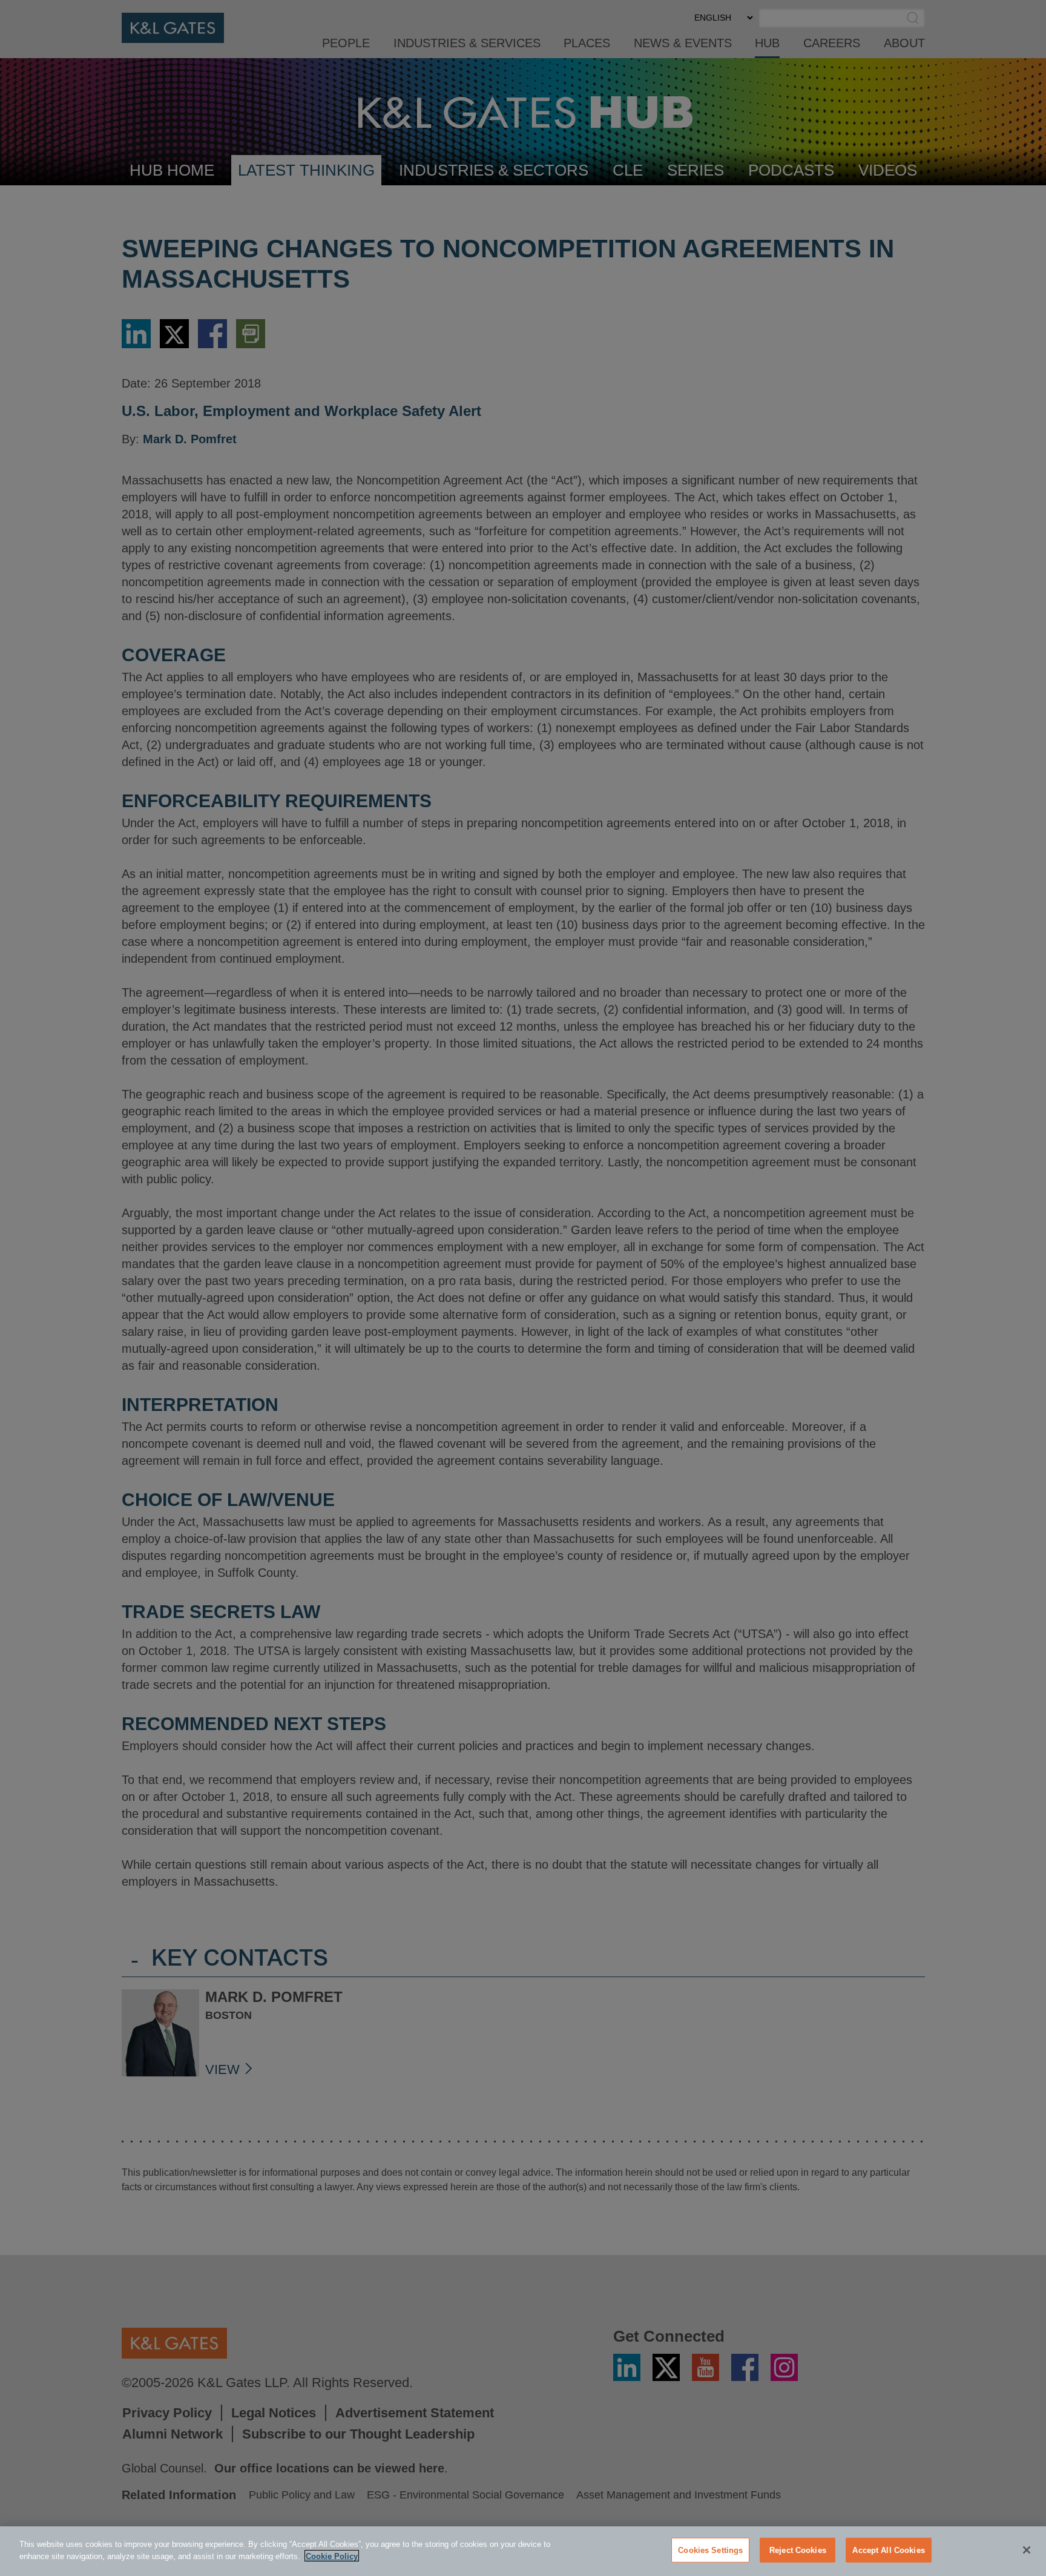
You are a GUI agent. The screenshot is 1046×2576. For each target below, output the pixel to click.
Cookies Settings (710, 2550)
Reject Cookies (798, 2550)
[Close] (1027, 2550)
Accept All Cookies (888, 2550)
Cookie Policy (332, 2556)
